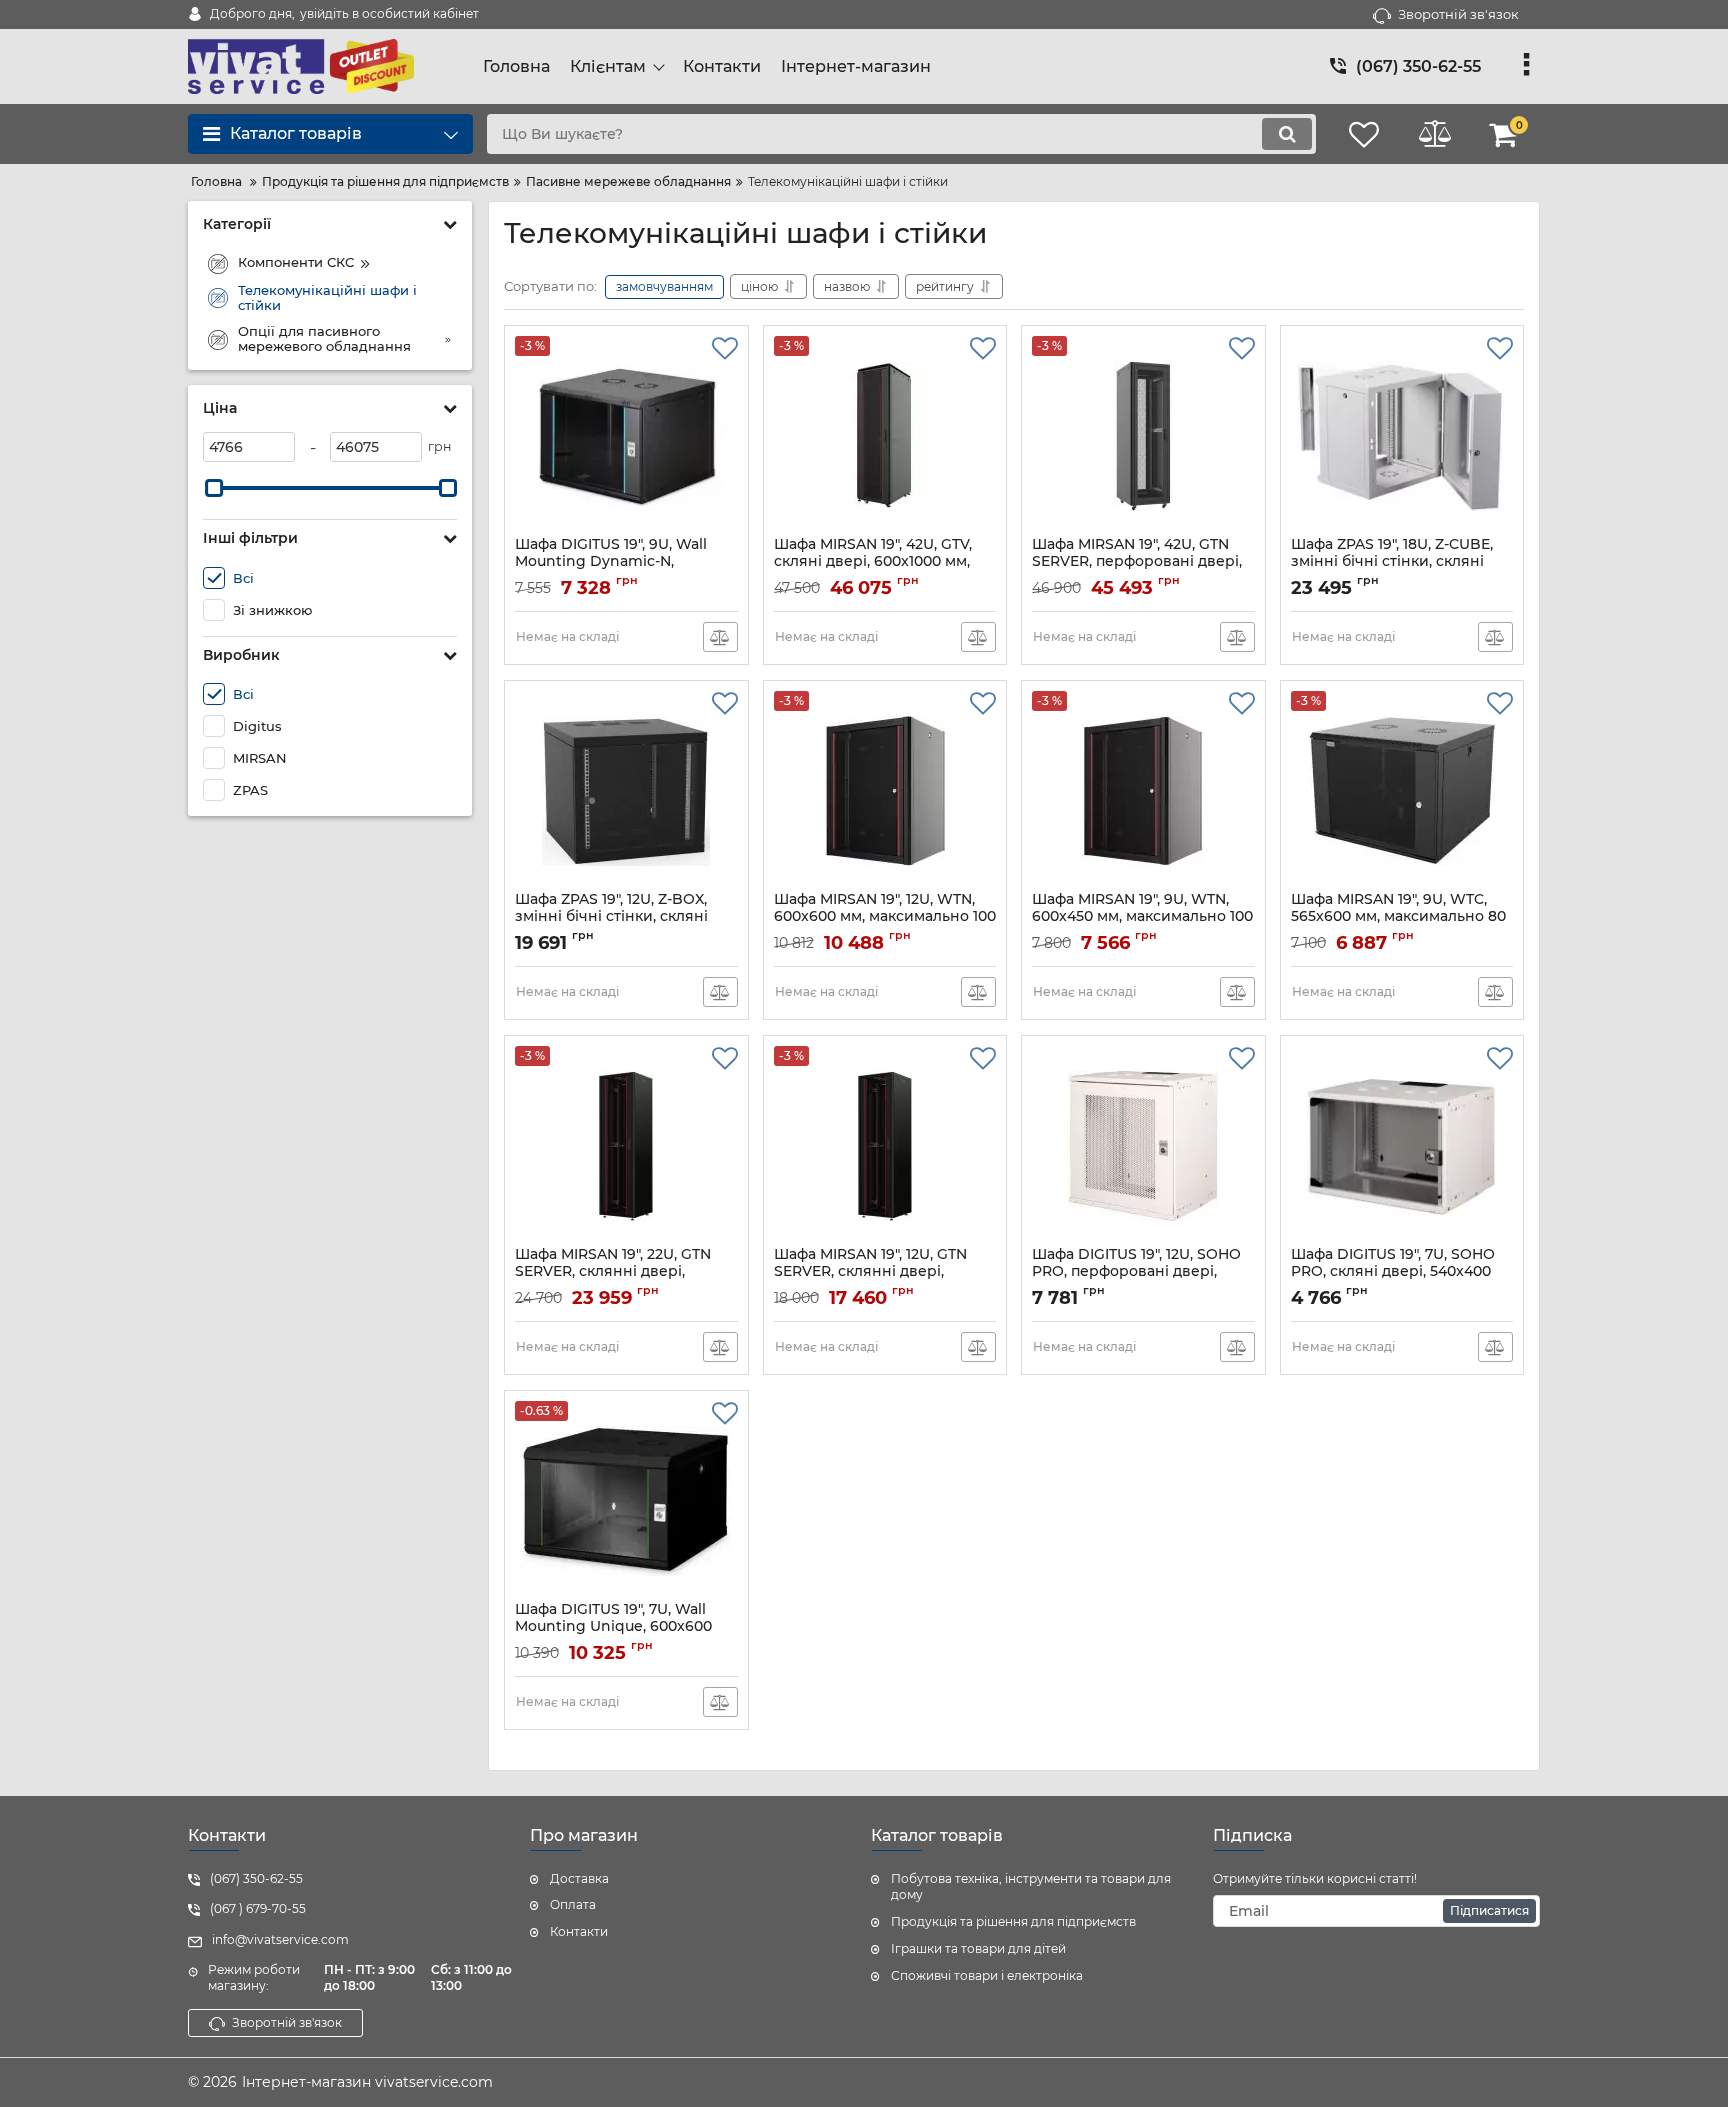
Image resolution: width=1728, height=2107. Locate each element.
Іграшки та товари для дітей (978, 1948)
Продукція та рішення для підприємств (1013, 1921)
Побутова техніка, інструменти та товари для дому (1031, 1887)
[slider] (214, 488)
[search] (1287, 134)
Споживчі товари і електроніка (987, 1975)
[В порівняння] (720, 637)
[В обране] (725, 349)
